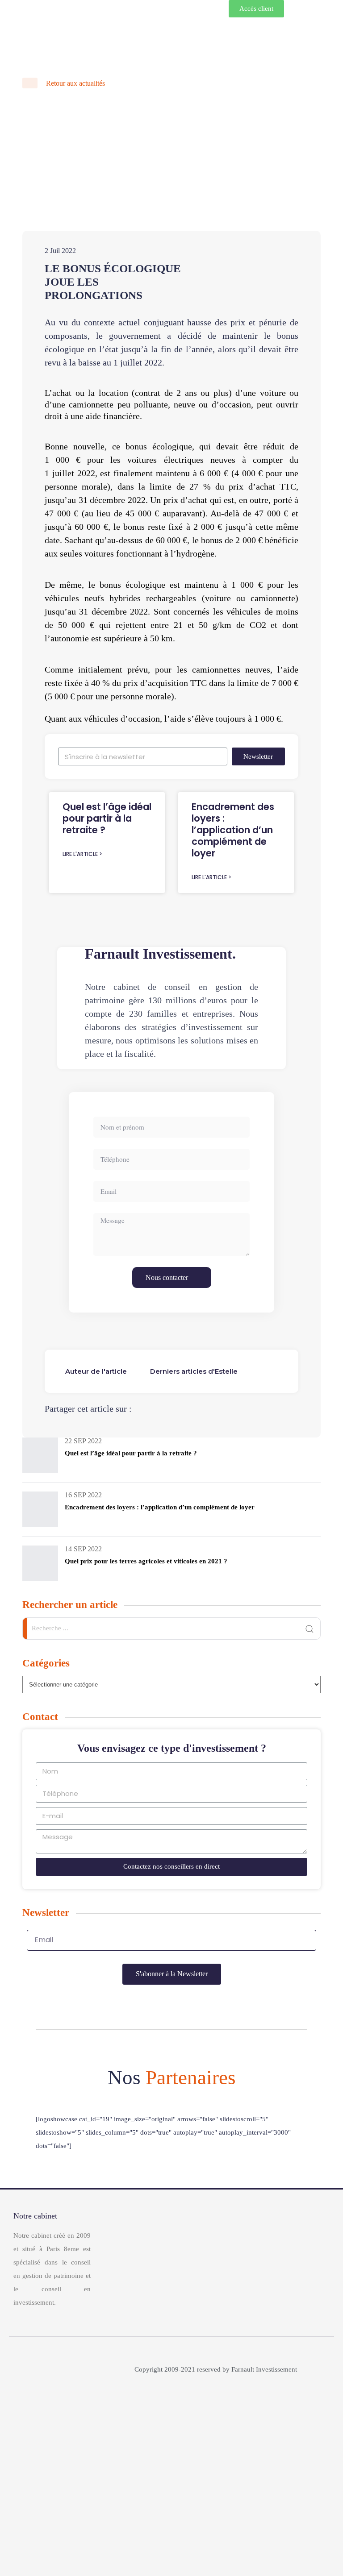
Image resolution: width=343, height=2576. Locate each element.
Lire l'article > (82, 854)
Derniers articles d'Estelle (194, 1371)
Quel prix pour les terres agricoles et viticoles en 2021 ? (146, 1561)
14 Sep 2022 (83, 1549)
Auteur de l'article (96, 1371)
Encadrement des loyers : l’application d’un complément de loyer (233, 830)
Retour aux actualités (75, 83)
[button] (256, 9)
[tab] (96, 1371)
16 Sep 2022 (83, 1495)
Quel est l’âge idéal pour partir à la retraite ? (107, 818)
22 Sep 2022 (83, 1441)
